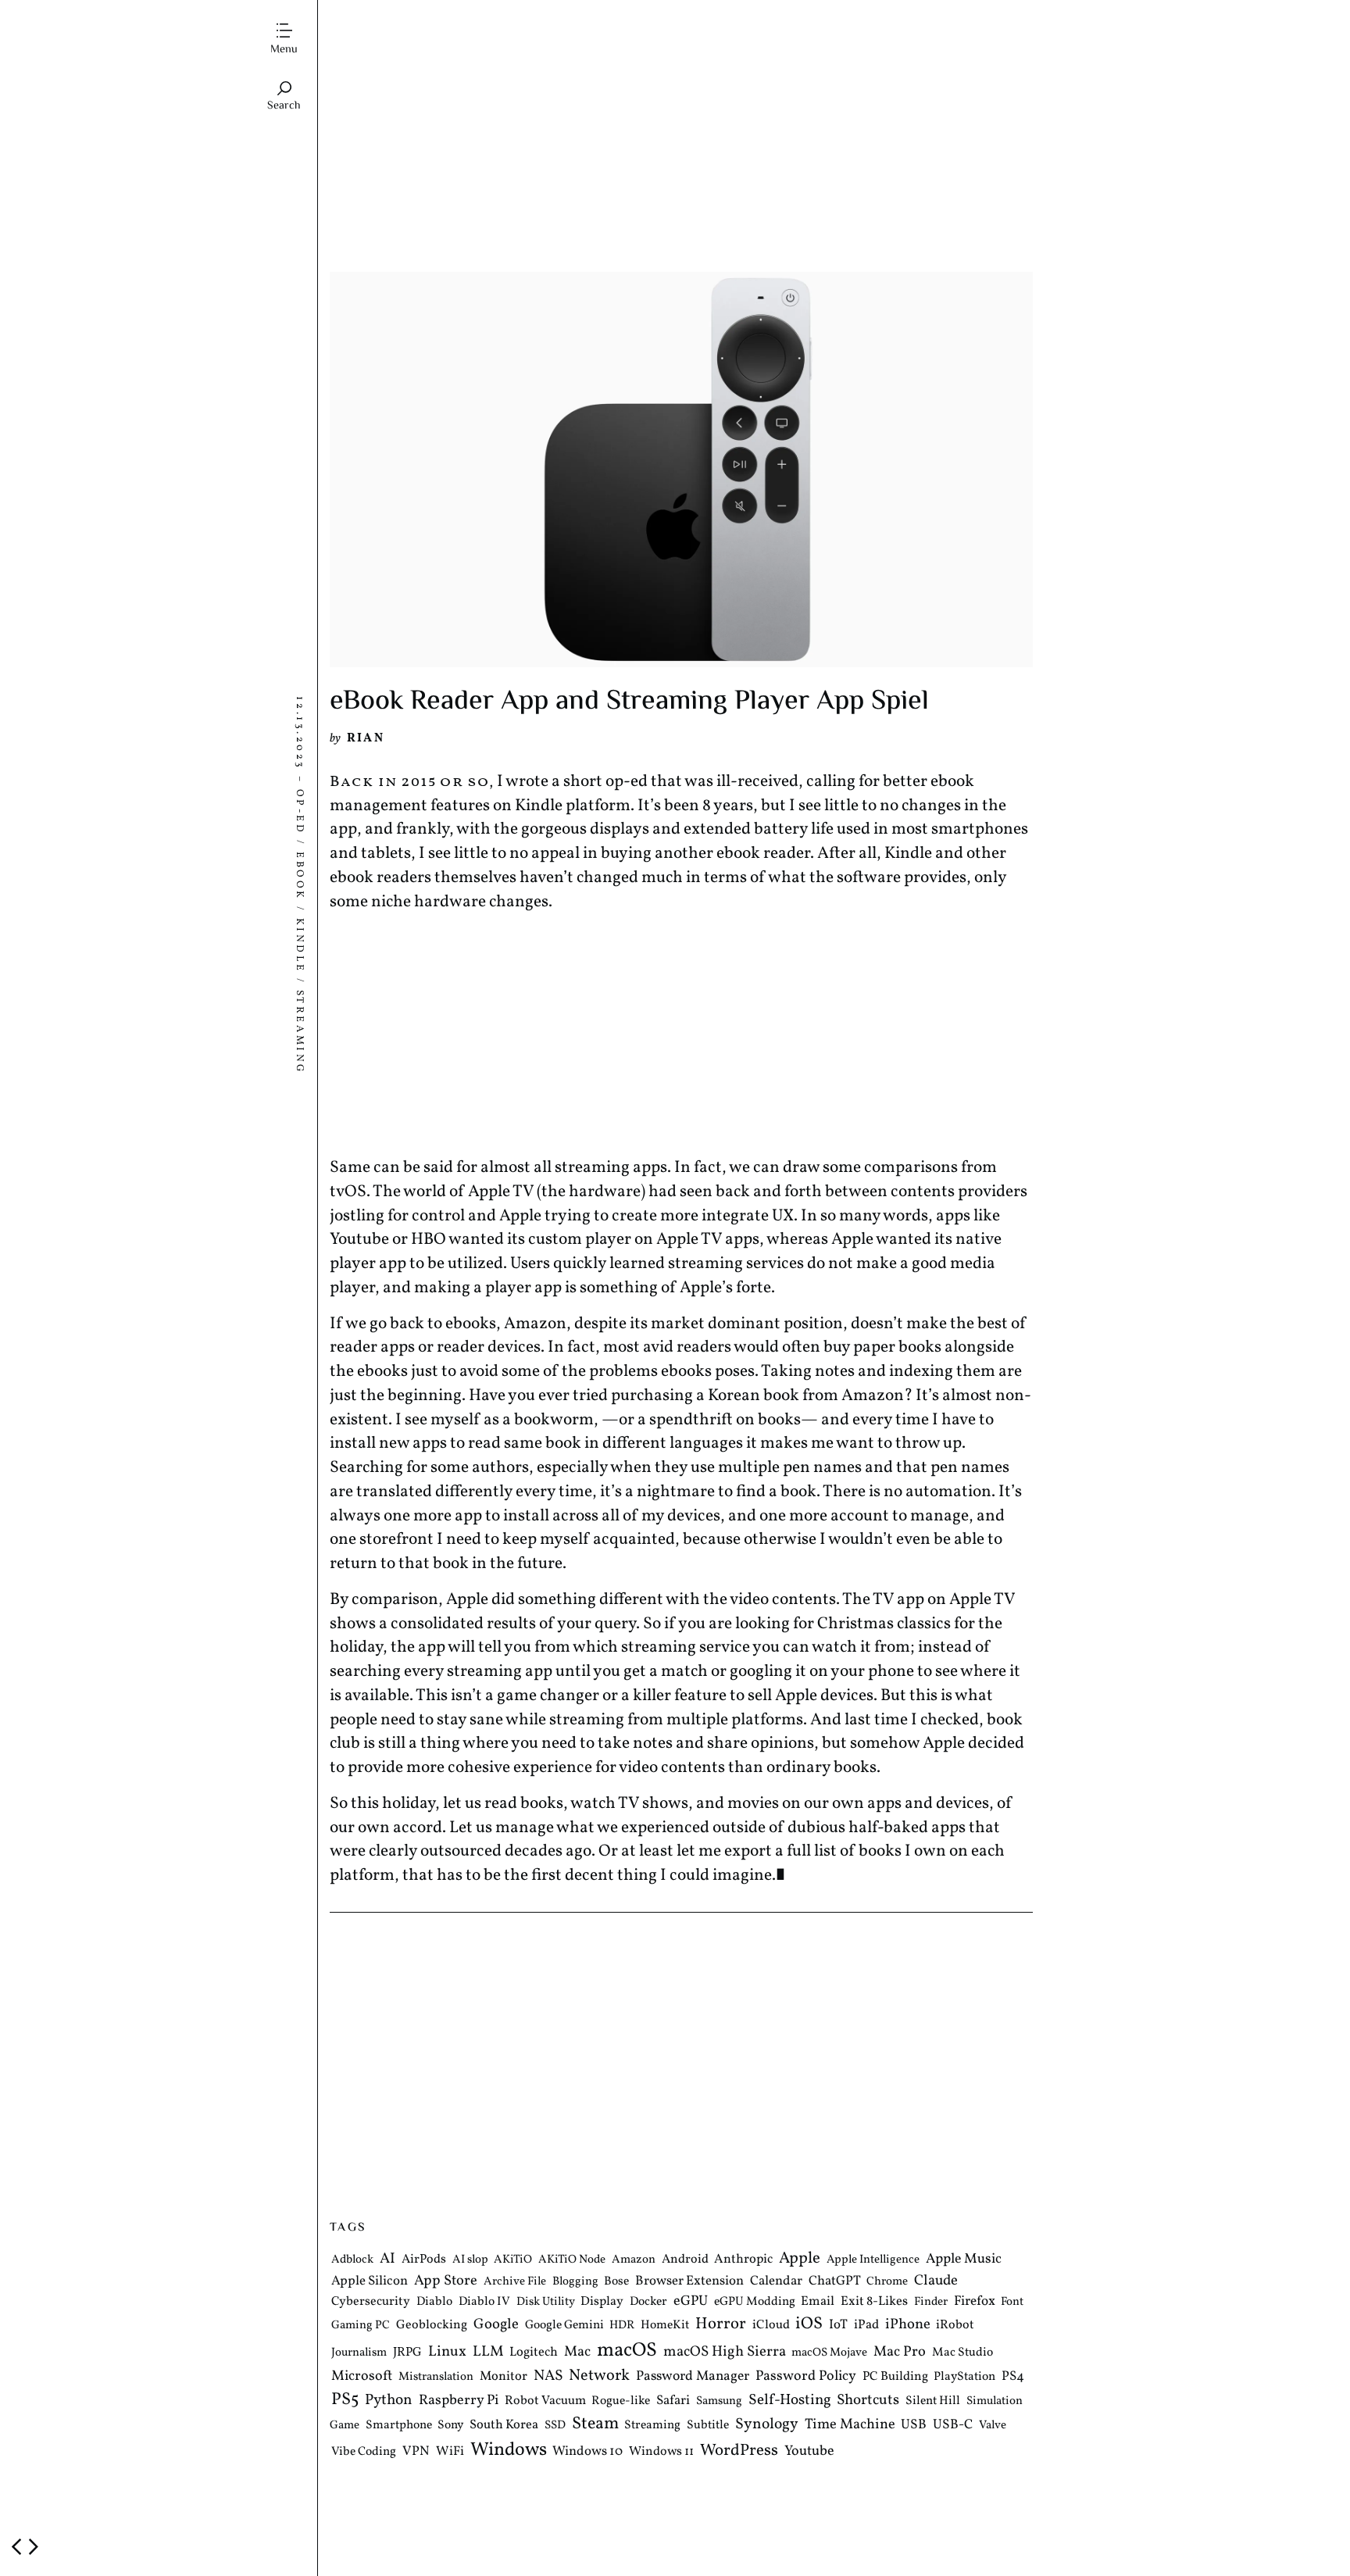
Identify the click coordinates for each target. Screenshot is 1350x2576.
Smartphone (399, 2425)
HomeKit (665, 2326)
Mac (577, 2352)
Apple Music (964, 2260)
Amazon (634, 2261)
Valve (993, 2426)
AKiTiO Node (572, 2261)
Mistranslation (436, 2377)
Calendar (776, 2281)
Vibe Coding (364, 2452)
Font (1012, 2303)
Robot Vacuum (545, 2401)
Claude (936, 2281)
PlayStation (964, 2377)
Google (496, 2325)
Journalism (359, 2353)
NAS (548, 2376)
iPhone (908, 2325)
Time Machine (850, 2425)
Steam (595, 2424)
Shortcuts (868, 2400)
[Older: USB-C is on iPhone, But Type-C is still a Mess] (34, 2547)
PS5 (345, 2400)
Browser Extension (689, 2281)
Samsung (719, 2401)
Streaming (299, 1032)
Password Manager (693, 2376)
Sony (450, 2425)
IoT (838, 2326)
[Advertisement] (681, 151)
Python (389, 2401)
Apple (800, 2259)
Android (685, 2260)
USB (914, 2425)
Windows (509, 2450)
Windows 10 (587, 2451)
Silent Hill (933, 2401)
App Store (446, 2281)
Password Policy (806, 2376)
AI (387, 2260)
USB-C (953, 2425)
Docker (648, 2303)
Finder (931, 2303)
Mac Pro (900, 2352)
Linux (447, 2352)
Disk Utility (546, 2303)
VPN (416, 2451)
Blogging (575, 2282)
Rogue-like (621, 2401)
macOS (627, 2351)
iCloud (771, 2326)
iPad (866, 2326)
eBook (299, 876)
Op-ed (299, 811)
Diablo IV (484, 2303)
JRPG (407, 2353)
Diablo (434, 2303)
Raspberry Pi (459, 2401)
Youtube (809, 2451)
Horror (721, 2325)
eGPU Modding (755, 2303)
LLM (488, 2352)
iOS (809, 2325)
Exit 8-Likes (874, 2302)
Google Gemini (564, 2326)
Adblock (352, 2261)
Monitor (504, 2376)
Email (818, 2302)
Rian (366, 738)
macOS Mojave (829, 2353)
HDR (622, 2326)
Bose (616, 2281)
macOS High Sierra (725, 2352)
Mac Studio (962, 2353)
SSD (555, 2426)
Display (602, 2303)
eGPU (691, 2302)
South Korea (504, 2425)
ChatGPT (835, 2281)
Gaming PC (361, 2326)
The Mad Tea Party (395, 20)
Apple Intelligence (873, 2261)
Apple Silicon (370, 2281)
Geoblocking (432, 2326)
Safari (673, 2401)
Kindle (299, 945)
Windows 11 (661, 2452)
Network (599, 2376)
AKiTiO (513, 2261)
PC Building (895, 2377)
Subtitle (708, 2425)
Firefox (975, 2303)
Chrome (887, 2282)
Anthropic (743, 2260)
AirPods (424, 2260)
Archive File (515, 2282)
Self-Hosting (790, 2400)
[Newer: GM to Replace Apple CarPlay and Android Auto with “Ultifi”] (16, 2547)
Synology (767, 2424)
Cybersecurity (371, 2303)
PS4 (1013, 2376)
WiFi (450, 2451)
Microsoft (362, 2376)
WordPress (739, 2451)
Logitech (534, 2352)
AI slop (470, 2261)
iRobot (955, 2326)
